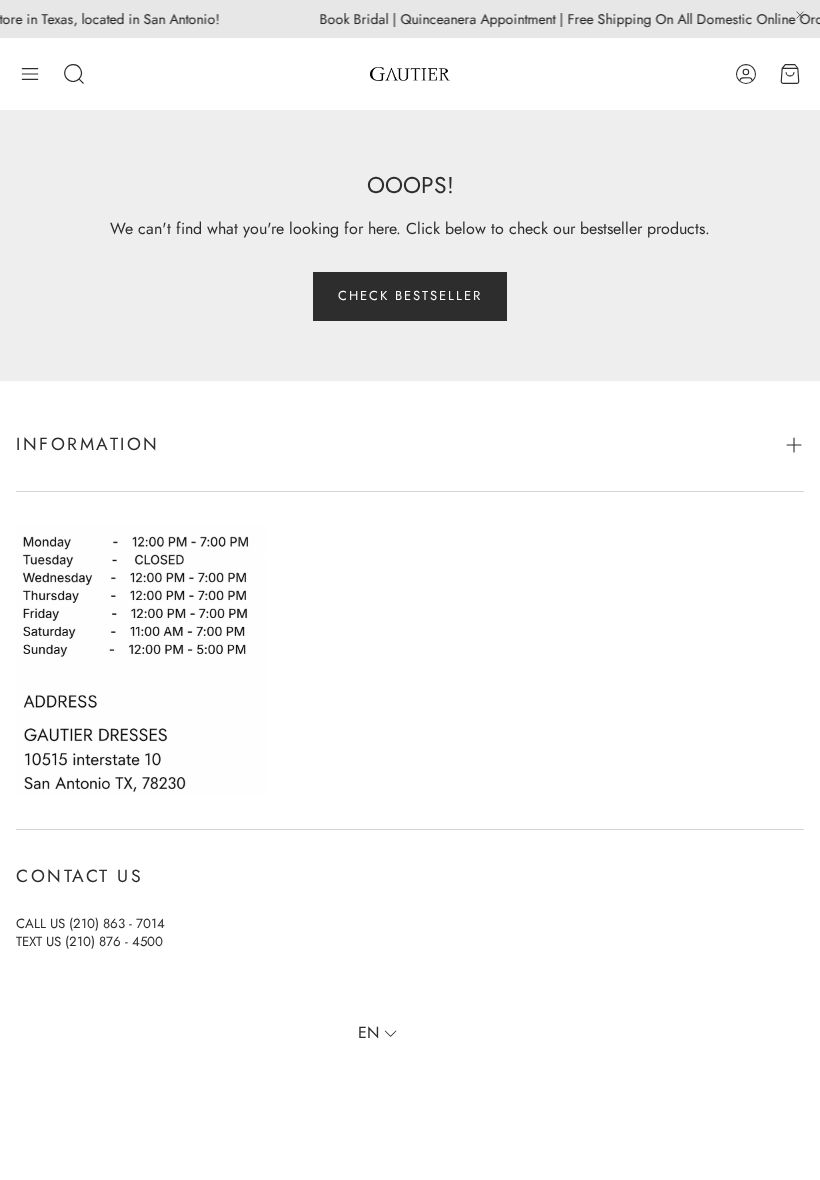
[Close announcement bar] (800, 15)
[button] (30, 74)
